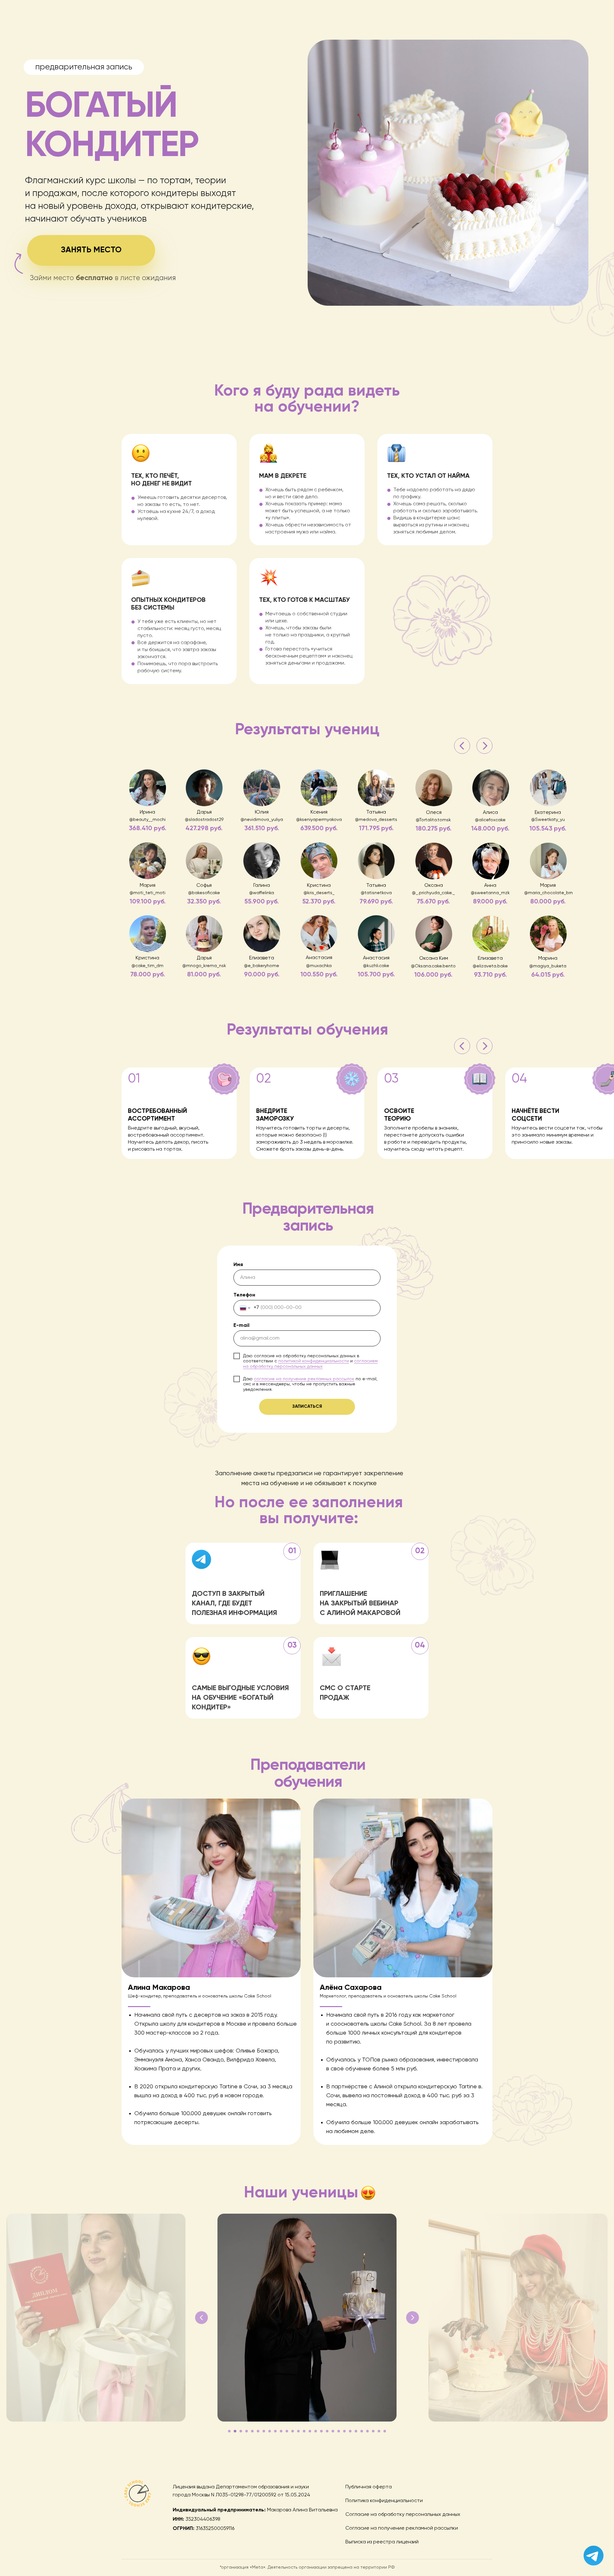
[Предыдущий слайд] (201, 2318)
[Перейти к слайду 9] (275, 2431)
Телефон (244, 1295)
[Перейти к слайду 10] (281, 2431)
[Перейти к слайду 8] (270, 2431)
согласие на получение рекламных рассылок (304, 1379)
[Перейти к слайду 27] (379, 2431)
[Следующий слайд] (413, 2318)
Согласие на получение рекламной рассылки (402, 2528)
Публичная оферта (369, 2487)
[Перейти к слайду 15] (310, 2431)
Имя (238, 1265)
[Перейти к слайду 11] (287, 2431)
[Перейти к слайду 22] (350, 2431)
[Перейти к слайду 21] (344, 2431)
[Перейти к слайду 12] (293, 2431)
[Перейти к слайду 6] (258, 2431)
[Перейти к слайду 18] (327, 2431)
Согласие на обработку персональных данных (403, 2515)
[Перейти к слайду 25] (367, 2431)
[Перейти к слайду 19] (333, 2431)
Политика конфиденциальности (384, 2501)
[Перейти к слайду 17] (321, 2431)
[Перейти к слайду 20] (339, 2431)
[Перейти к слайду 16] (316, 2431)
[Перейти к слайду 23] (356, 2431)
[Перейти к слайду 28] (385, 2431)
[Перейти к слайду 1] (229, 2431)
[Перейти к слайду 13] (298, 2431)
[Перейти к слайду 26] (373, 2431)
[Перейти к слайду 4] (247, 2431)
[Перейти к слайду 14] (304, 2431)
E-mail (241, 1326)
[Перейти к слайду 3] (241, 2431)
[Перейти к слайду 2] (235, 2431)
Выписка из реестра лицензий (382, 2542)
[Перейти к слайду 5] (252, 2431)
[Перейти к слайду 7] (264, 2431)
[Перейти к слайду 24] (362, 2431)
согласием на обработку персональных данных (310, 1364)
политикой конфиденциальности (314, 1361)
